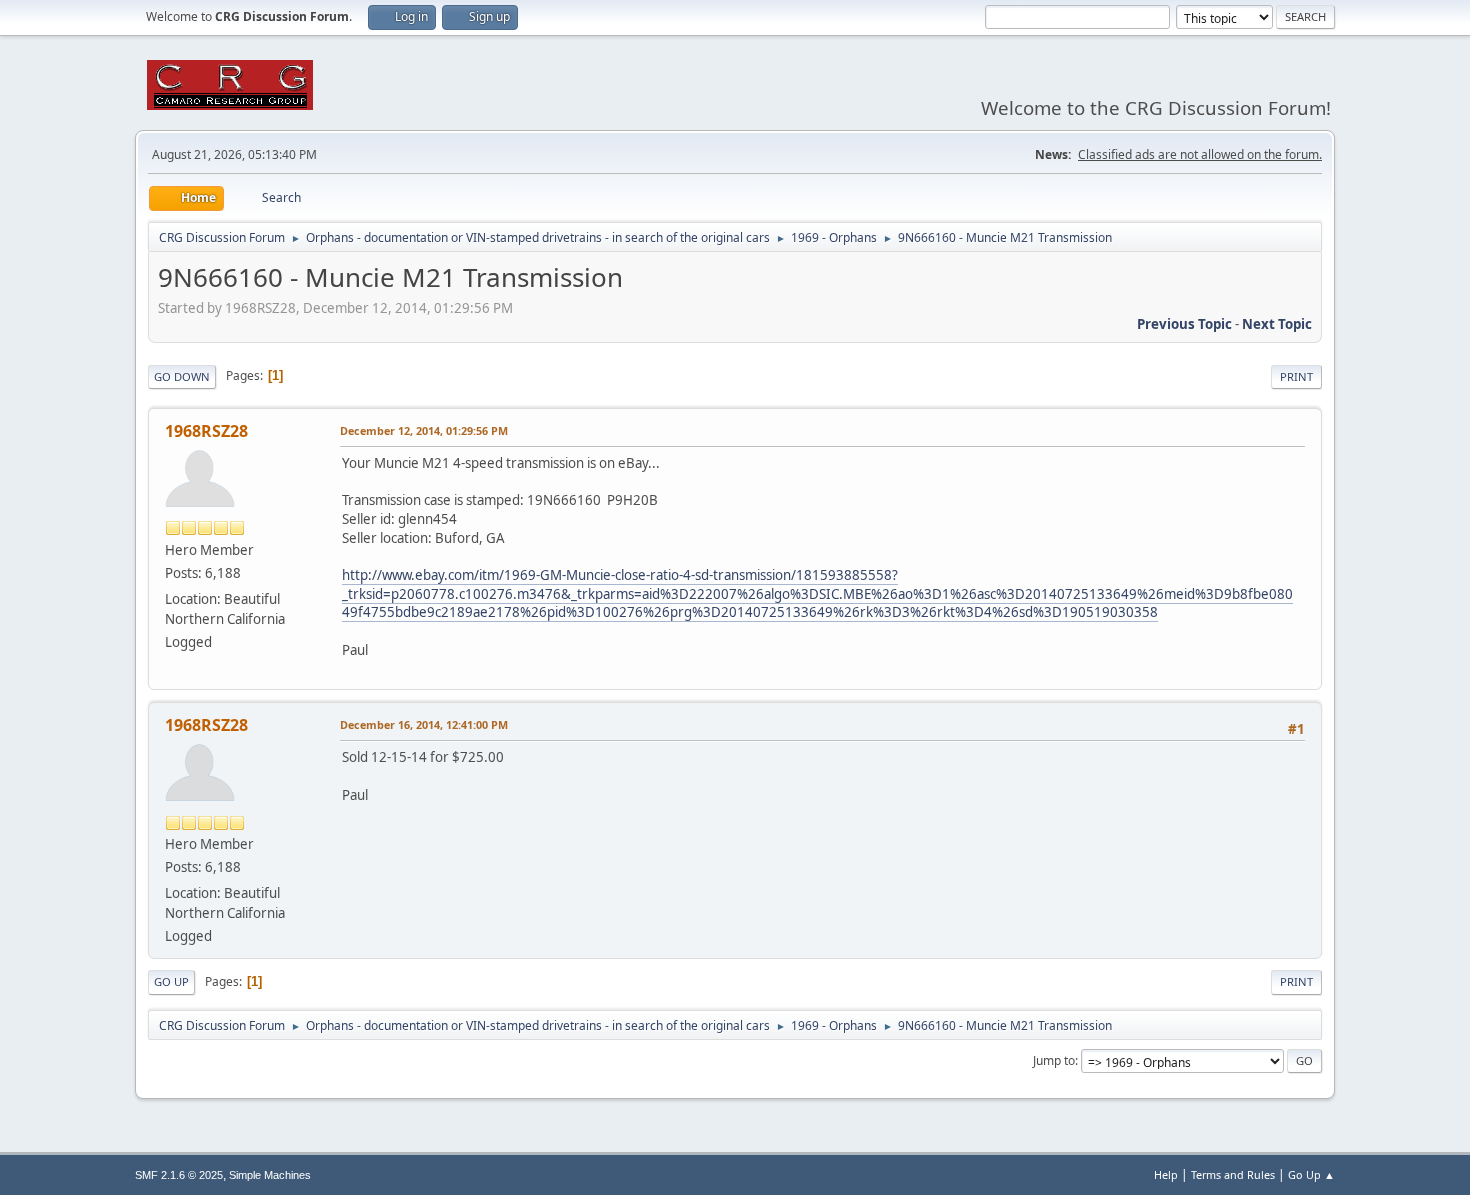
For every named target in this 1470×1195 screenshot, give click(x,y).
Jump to (1054, 1060)
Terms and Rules (1233, 1174)
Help (1166, 1174)
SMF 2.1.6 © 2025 (179, 1175)
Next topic (1277, 324)
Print (1296, 376)
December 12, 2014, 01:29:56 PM (424, 430)
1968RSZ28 (206, 431)
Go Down (182, 376)
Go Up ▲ (1311, 1174)
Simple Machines (270, 1175)
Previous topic (1184, 324)
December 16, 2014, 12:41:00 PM (424, 724)
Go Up (171, 981)
